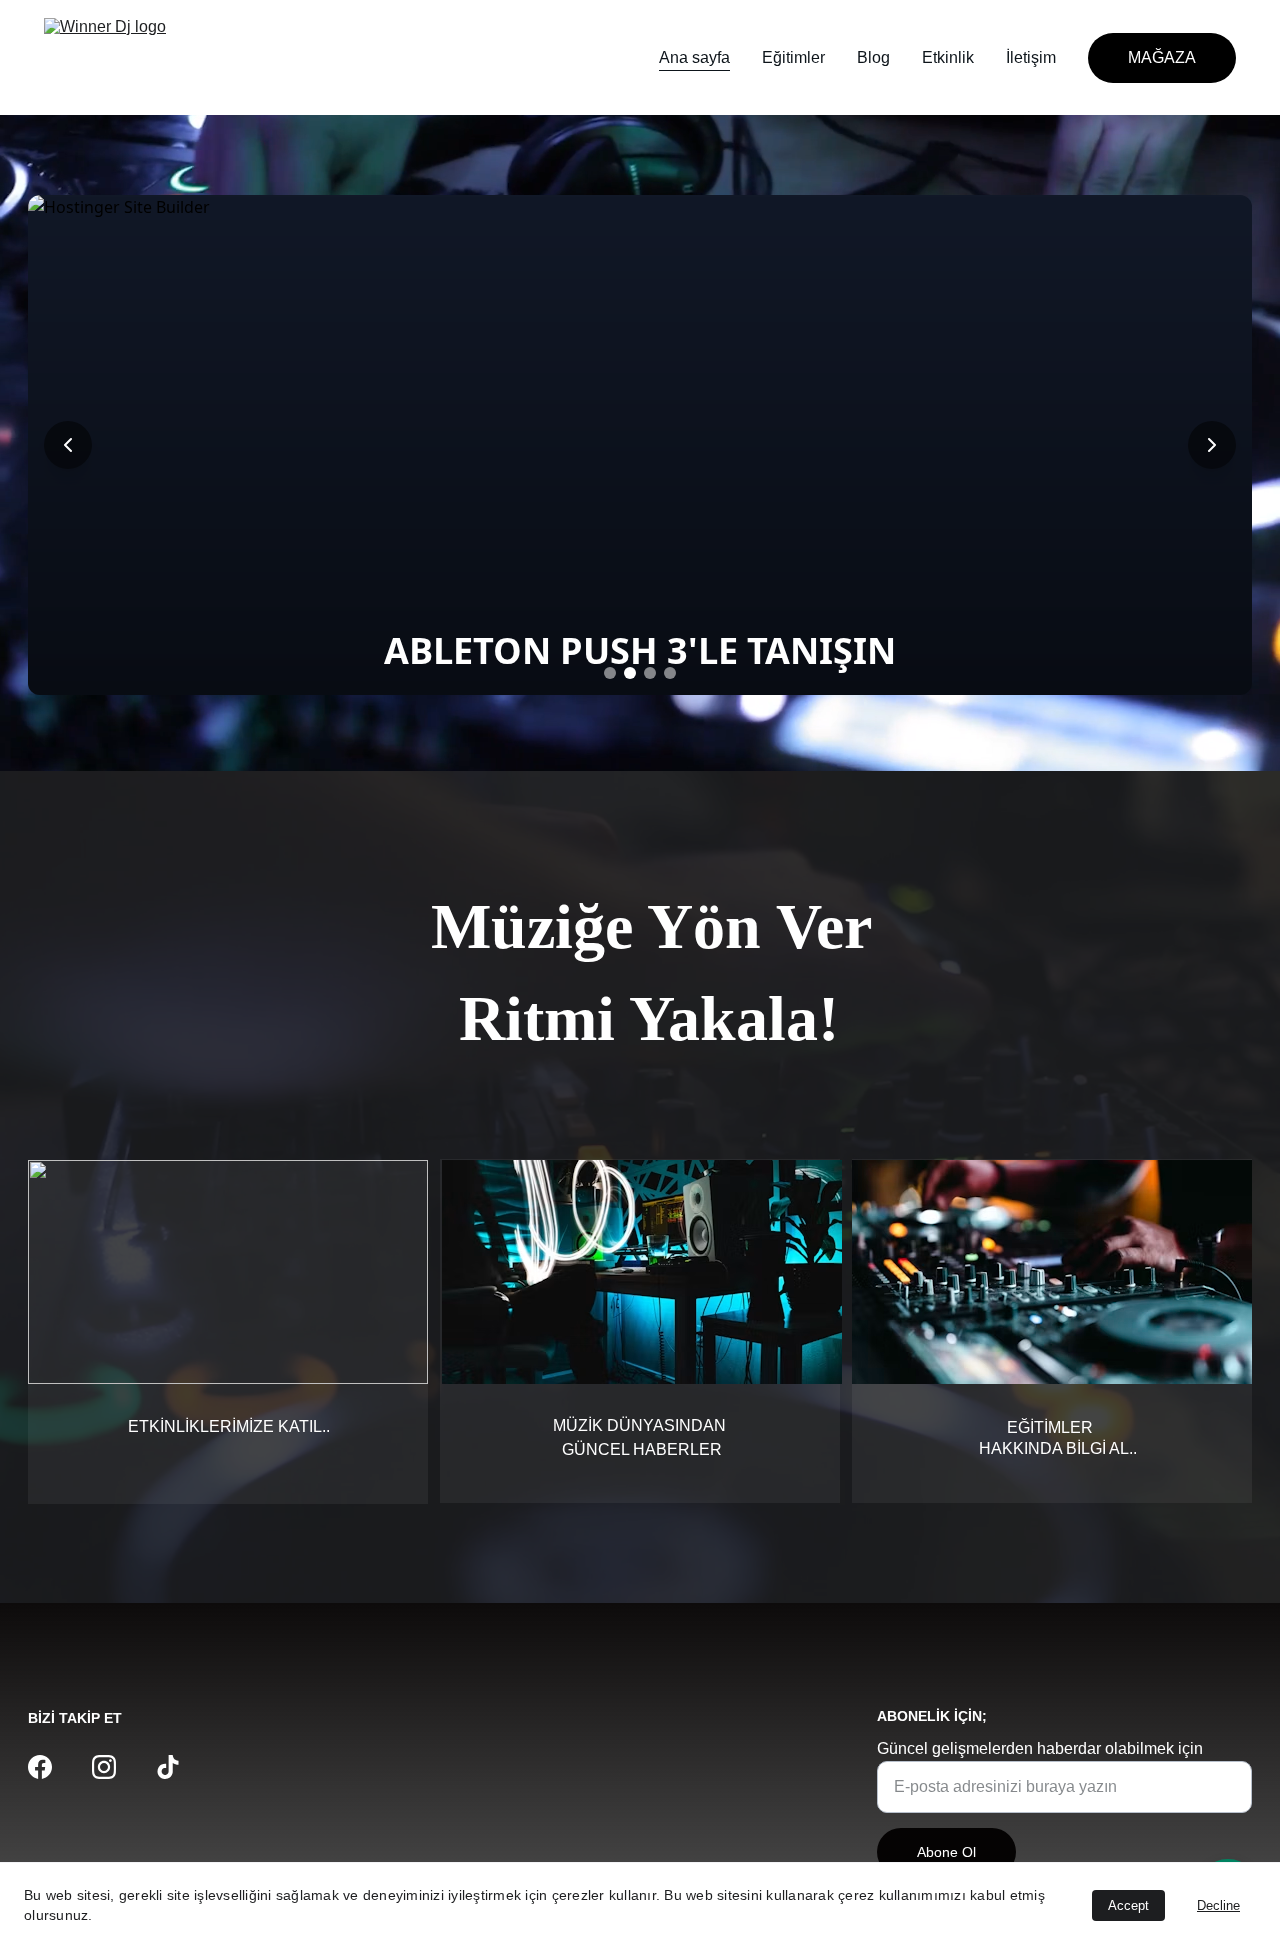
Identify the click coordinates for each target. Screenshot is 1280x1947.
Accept (1128, 1905)
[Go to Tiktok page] (168, 1767)
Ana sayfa (694, 57)
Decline (1218, 1905)
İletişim (1031, 57)
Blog (873, 57)
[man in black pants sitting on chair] (642, 1272)
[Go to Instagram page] (104, 1767)
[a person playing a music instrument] (1052, 1272)
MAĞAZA (1162, 57)
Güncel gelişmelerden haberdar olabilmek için (1040, 1748)
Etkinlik (948, 57)
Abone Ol (946, 1852)
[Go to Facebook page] (40, 1767)
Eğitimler (793, 57)
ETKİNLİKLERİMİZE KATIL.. (229, 1426)
